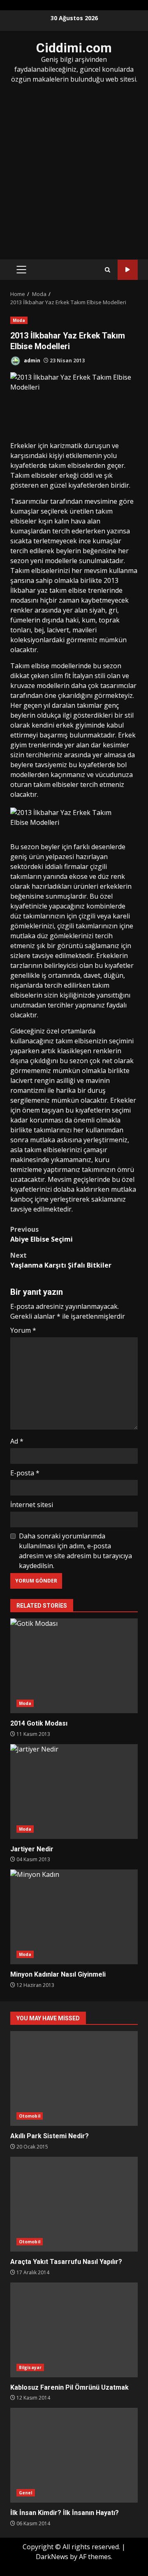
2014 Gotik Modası (74, 1666)
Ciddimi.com (74, 48)
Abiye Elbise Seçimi (42, 1234)
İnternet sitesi (32, 1505)
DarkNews (52, 2557)
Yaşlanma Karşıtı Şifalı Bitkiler (61, 1260)
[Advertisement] (74, 171)
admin (31, 360)
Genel (26, 2493)
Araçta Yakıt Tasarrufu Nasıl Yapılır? (74, 2204)
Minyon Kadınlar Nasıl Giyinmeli (74, 1917)
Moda (19, 320)
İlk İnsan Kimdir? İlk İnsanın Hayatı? (74, 2455)
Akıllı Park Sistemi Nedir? (74, 2078)
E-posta (25, 1473)
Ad (17, 1441)
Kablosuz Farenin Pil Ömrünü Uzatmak (74, 2330)
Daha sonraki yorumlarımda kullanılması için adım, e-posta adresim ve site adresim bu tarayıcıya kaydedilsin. (75, 1551)
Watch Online (128, 270)
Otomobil (30, 2116)
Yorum (23, 1330)
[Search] (108, 270)
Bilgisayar (30, 2367)
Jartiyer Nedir (74, 1792)
